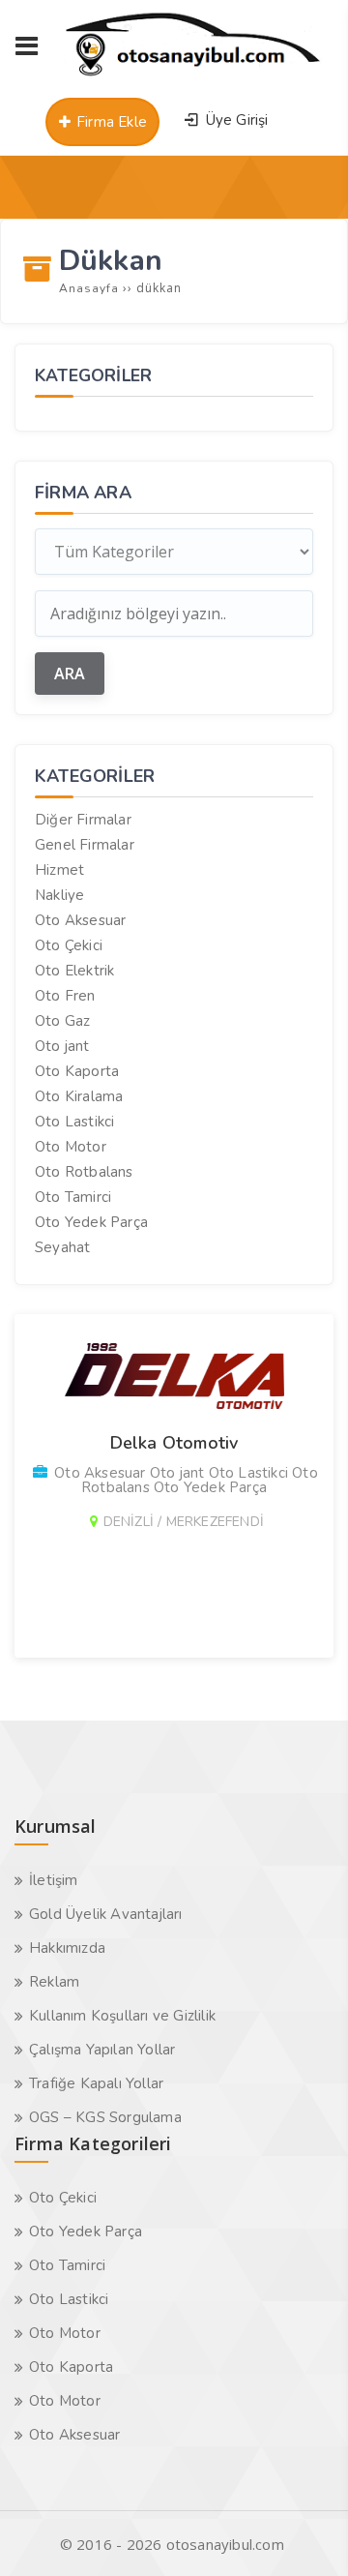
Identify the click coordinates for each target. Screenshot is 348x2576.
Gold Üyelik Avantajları (106, 1914)
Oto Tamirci (73, 1197)
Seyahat (62, 1247)
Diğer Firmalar (83, 820)
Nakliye (59, 895)
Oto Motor (71, 1147)
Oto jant (62, 1046)
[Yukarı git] (304, 2532)
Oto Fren (65, 996)
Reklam (54, 1982)
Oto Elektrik (74, 971)
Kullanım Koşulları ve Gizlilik (122, 2016)
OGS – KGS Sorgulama (105, 2117)
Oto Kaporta (77, 1071)
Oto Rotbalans (84, 1172)
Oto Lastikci (74, 1122)
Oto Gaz (62, 1021)
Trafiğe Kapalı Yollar (96, 2083)
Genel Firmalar (85, 845)
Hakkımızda (67, 1948)
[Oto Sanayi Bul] (193, 75)
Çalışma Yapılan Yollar (102, 2050)
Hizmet (59, 870)
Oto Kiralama (79, 1096)
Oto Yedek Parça (91, 1222)
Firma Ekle (110, 122)
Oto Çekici (69, 945)
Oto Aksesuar (80, 920)
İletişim (54, 1880)
